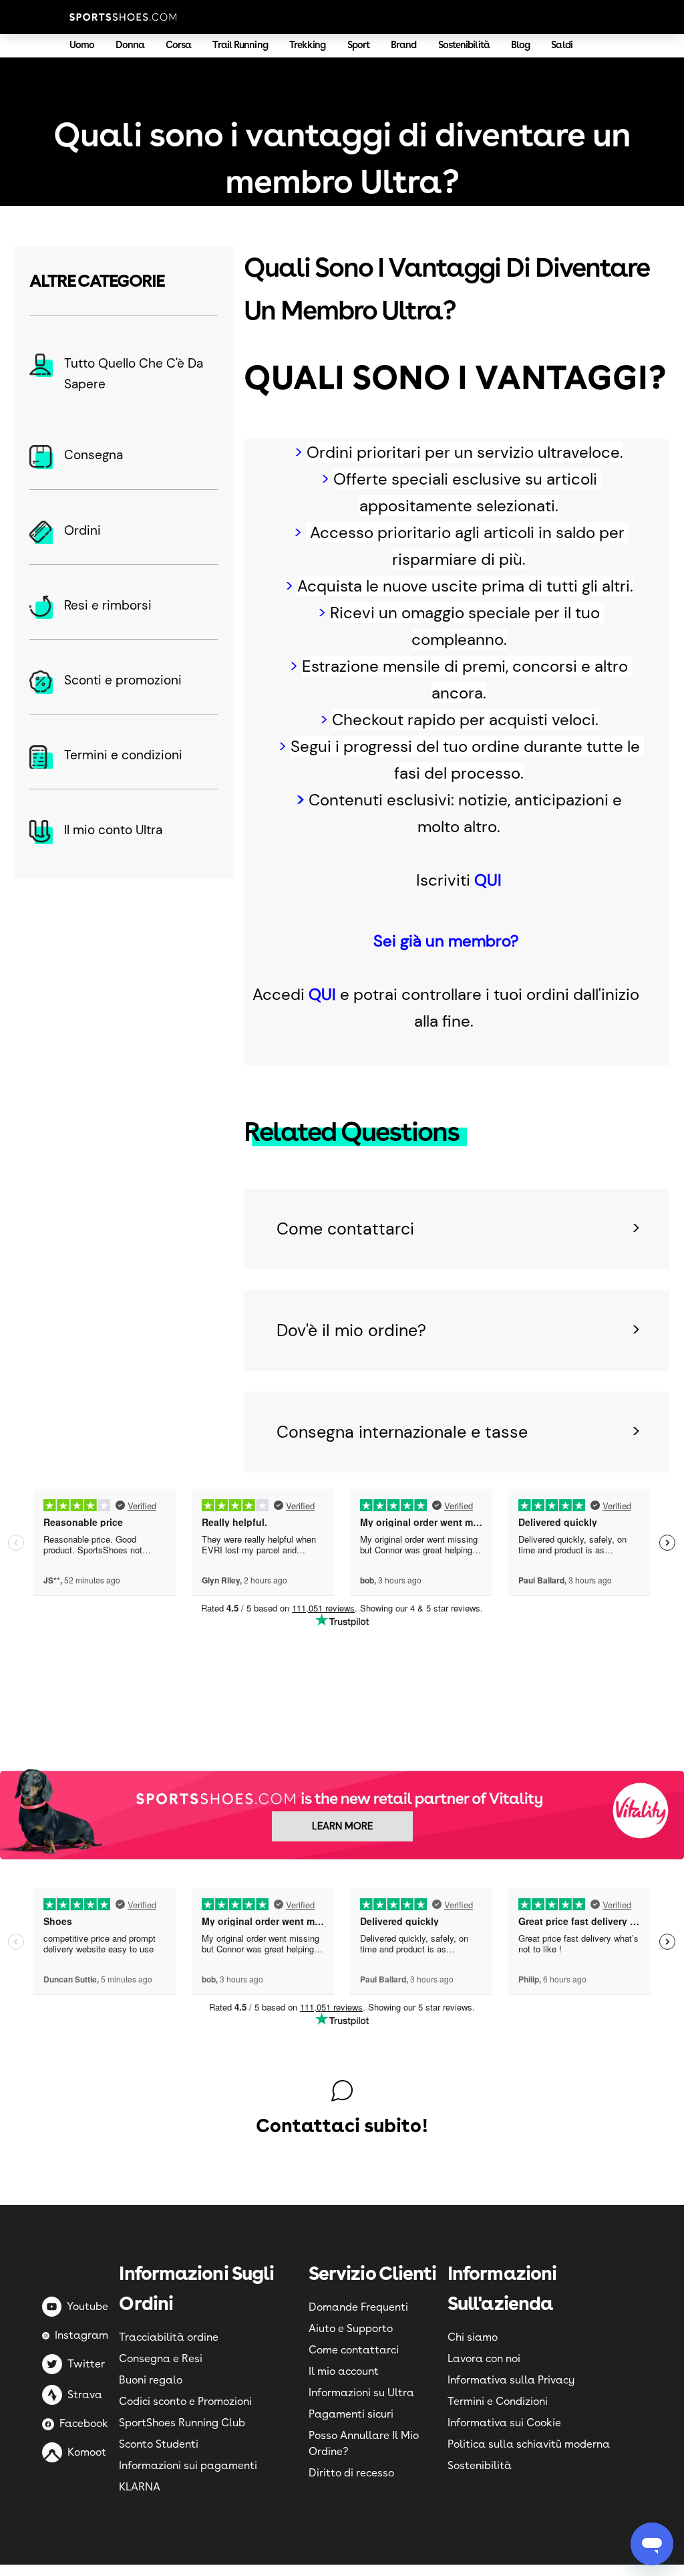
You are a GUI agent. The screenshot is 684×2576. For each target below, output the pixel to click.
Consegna (94, 455)
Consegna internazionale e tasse (402, 1432)
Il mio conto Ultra (113, 830)
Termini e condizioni (123, 755)
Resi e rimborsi (108, 605)
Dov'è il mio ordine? (351, 1330)
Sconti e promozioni (123, 680)
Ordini (82, 530)
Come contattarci (345, 1229)
